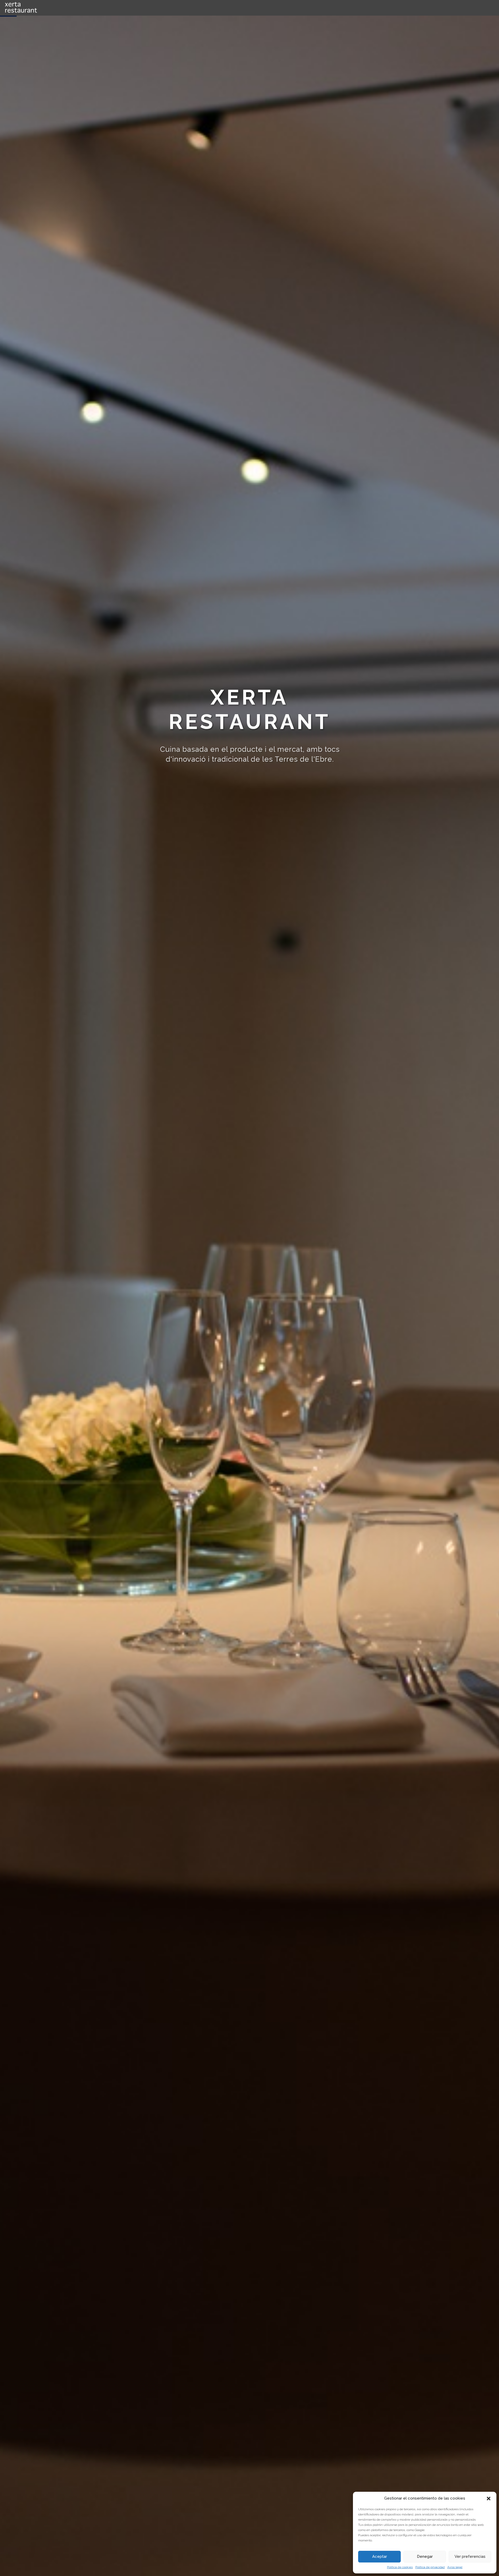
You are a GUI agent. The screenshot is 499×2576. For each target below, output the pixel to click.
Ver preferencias (470, 2557)
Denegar (425, 2557)
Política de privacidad (430, 2567)
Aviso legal (455, 2567)
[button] (489, 2499)
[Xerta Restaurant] (42, 8)
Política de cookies (400, 2567)
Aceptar (380, 2557)
